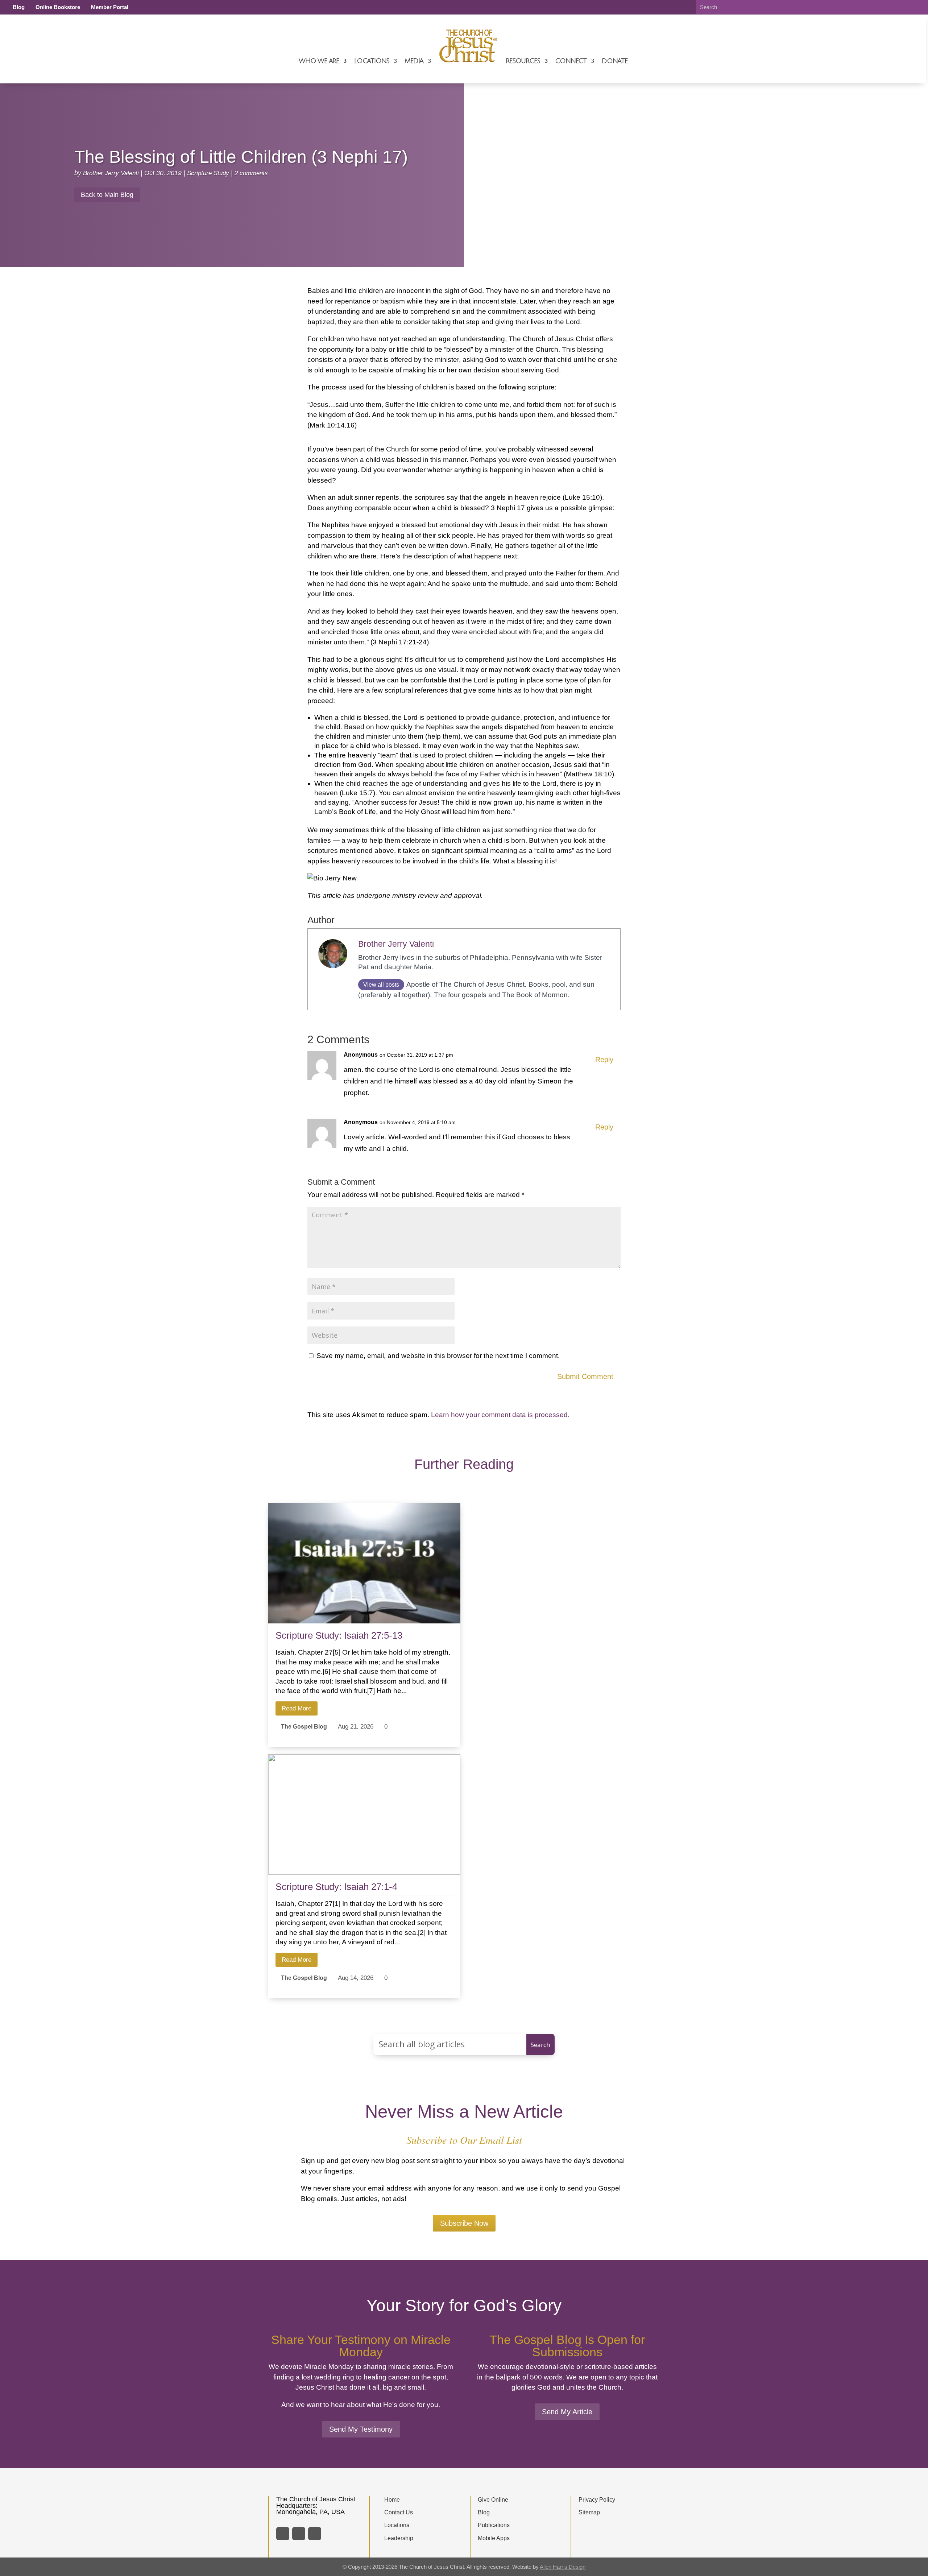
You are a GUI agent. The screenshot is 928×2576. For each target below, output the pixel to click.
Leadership (399, 2538)
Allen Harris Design (563, 2567)
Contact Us (399, 2512)
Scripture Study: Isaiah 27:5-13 (339, 1635)
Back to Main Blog (107, 195)
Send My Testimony (361, 2429)
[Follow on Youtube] (315, 2534)
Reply (604, 1060)
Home (392, 2500)
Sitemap (589, 2512)
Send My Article (567, 2412)
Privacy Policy (597, 2500)
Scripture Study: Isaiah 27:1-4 (336, 1887)
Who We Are (319, 61)
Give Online (493, 2500)
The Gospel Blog (304, 1726)
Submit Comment (585, 1376)
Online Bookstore (58, 7)
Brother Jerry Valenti (111, 173)
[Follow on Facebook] (283, 2534)
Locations (372, 61)
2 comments (251, 173)
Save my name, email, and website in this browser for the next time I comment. (438, 1356)
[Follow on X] (299, 2534)
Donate (615, 61)
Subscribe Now (464, 2223)
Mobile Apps (494, 2538)
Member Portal (110, 7)
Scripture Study (208, 173)
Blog (19, 7)
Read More (297, 1708)
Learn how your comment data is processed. (500, 1415)
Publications (494, 2525)
